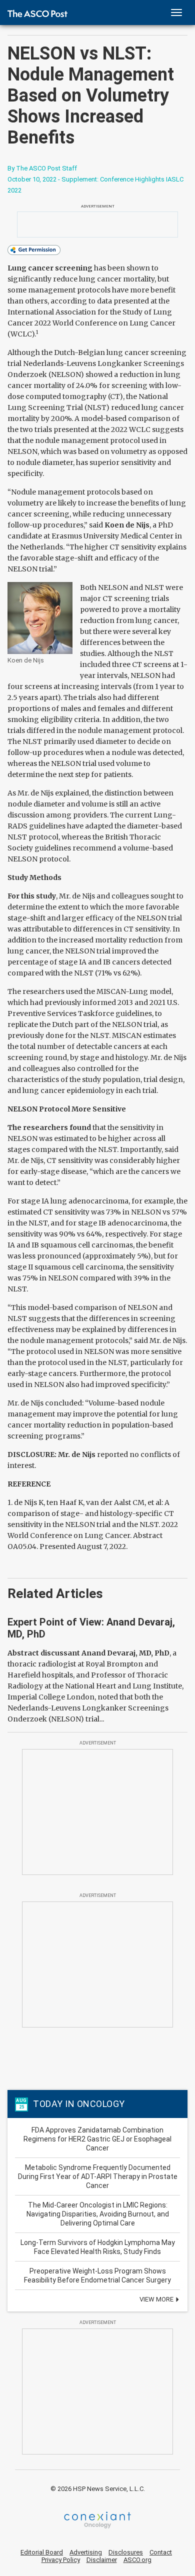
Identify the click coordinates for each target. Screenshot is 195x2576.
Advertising (86, 2552)
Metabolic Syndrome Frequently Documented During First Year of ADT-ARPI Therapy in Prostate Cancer (98, 2176)
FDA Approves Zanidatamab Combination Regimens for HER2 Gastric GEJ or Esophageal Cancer (97, 2139)
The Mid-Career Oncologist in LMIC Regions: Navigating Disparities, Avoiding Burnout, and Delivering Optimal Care (98, 2214)
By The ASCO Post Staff (42, 168)
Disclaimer (102, 2560)
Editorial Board (42, 2552)
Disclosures (126, 2552)
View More (157, 2299)
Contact (161, 2552)
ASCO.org (137, 2560)
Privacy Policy (61, 2560)
